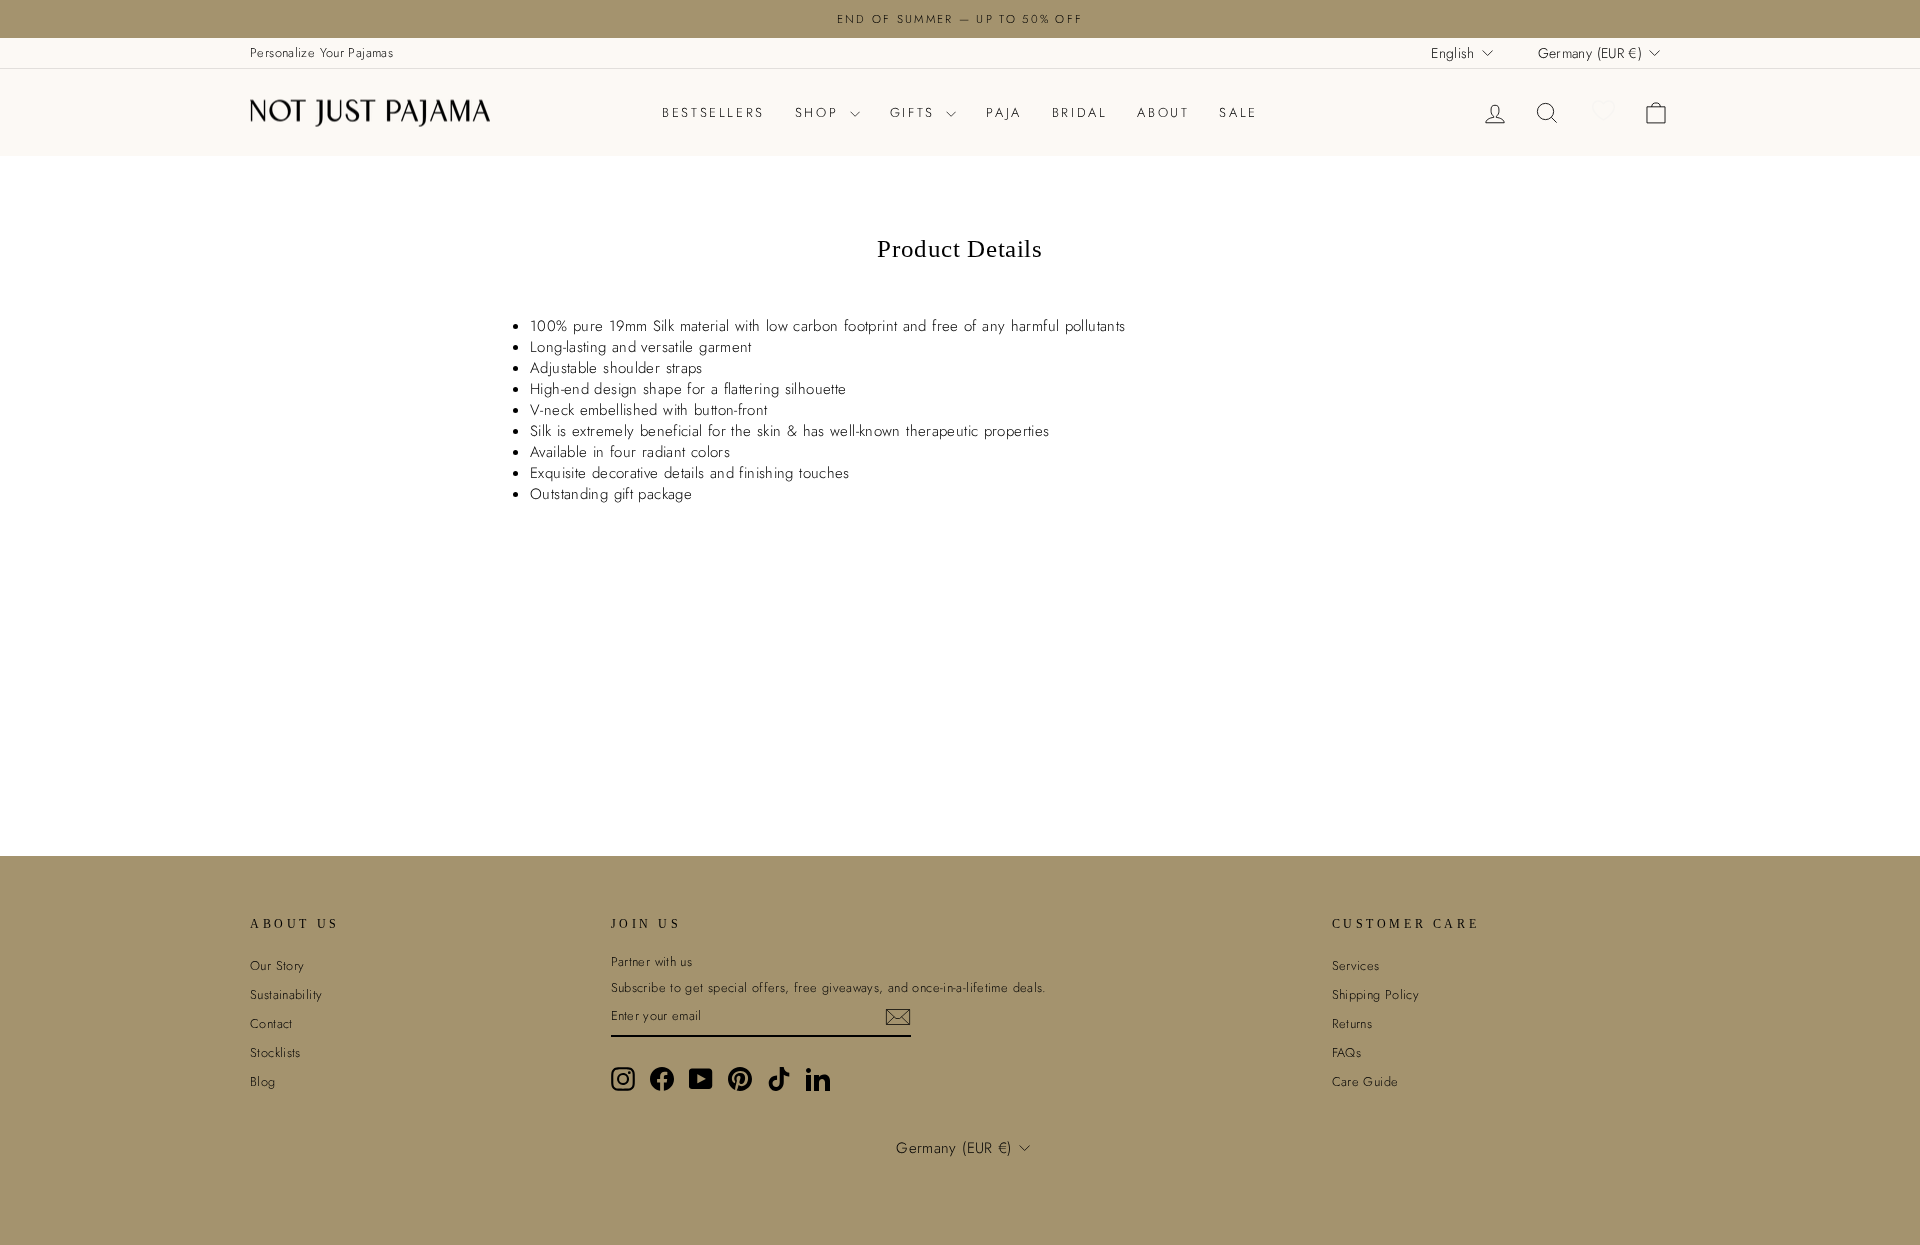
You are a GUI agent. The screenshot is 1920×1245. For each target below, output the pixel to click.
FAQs (1347, 1052)
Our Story (277, 965)
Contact (271, 1023)
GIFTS (916, 112)
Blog (263, 1081)
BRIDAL (1080, 112)
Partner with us (652, 962)
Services (1356, 965)
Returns (1352, 1023)
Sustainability (286, 994)
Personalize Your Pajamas (321, 52)
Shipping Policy (1376, 994)
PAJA (1003, 112)
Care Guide (1365, 1081)
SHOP (820, 112)
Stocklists (275, 1052)
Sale (1238, 112)
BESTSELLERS (713, 112)
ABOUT (1163, 112)
